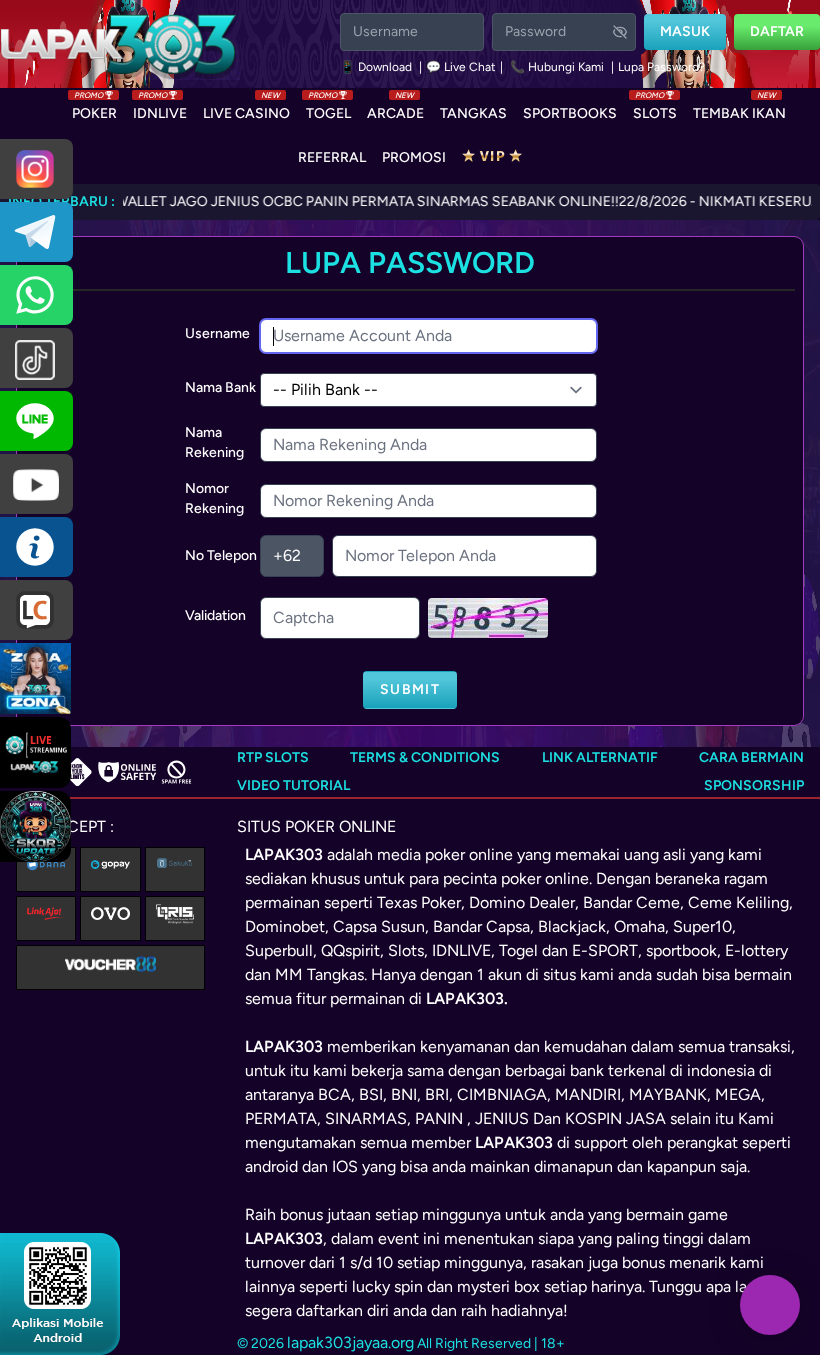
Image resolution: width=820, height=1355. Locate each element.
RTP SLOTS (273, 757)
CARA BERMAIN (751, 757)
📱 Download (377, 67)
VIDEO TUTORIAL (293, 785)
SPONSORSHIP (754, 785)
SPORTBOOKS (570, 113)
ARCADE (395, 109)
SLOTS (655, 109)
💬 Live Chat (461, 67)
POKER (94, 109)
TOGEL (328, 109)
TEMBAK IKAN (739, 109)
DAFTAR (777, 31)
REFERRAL (332, 157)
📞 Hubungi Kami (557, 67)
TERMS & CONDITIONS (425, 757)
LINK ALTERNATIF (600, 757)
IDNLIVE (160, 109)
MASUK (685, 31)
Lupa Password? (661, 67)
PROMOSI (414, 157)
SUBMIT (410, 689)
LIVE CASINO (246, 109)
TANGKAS (473, 113)
